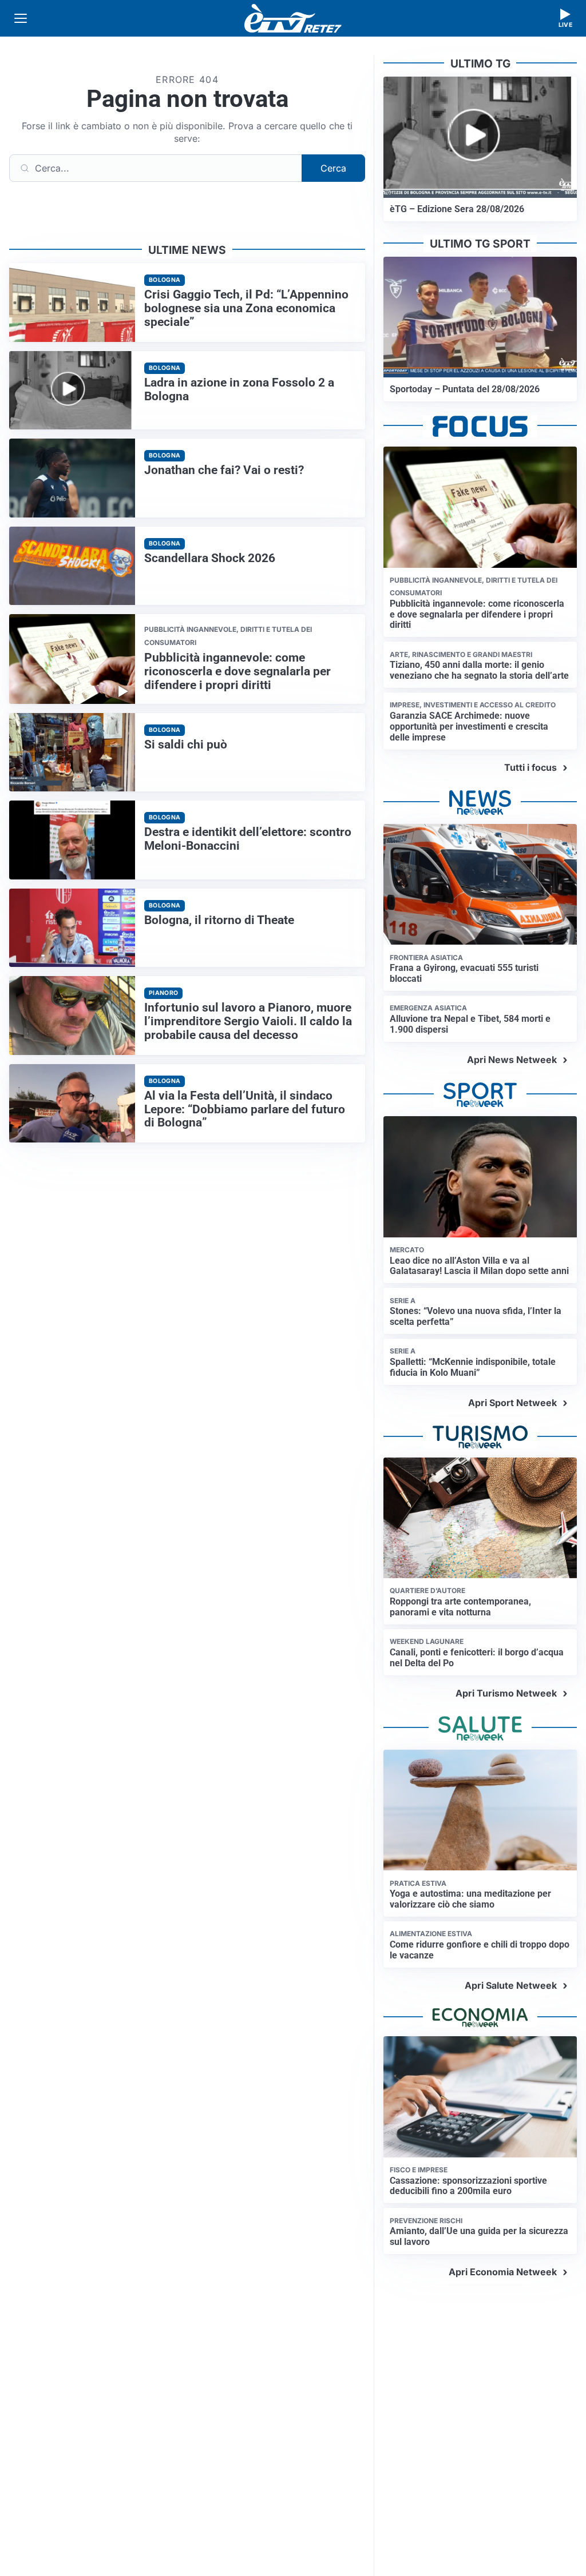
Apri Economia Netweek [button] (503, 2272)
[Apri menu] (21, 18)
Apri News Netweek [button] (512, 1060)
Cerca (333, 168)
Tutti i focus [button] (530, 767)
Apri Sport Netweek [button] (512, 1403)
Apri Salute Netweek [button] (511, 1985)
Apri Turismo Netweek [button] (506, 1693)
